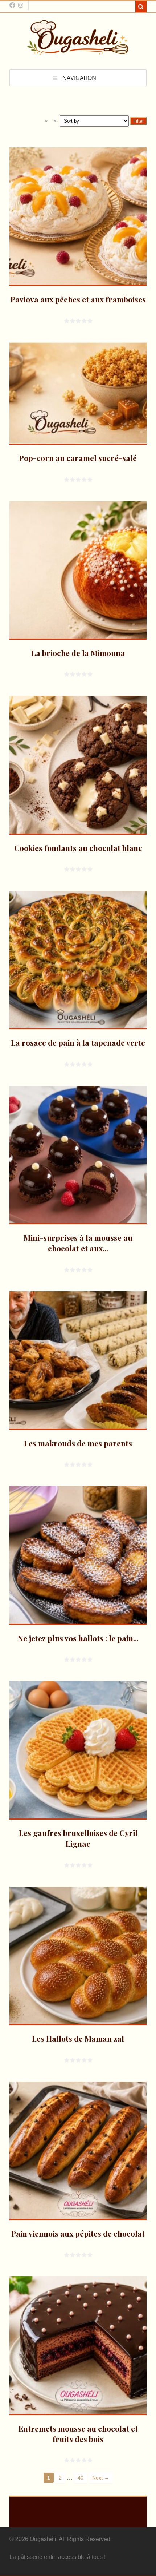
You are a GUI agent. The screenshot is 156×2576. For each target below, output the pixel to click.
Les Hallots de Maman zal (78, 2038)
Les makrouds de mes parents (78, 1443)
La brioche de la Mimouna (78, 653)
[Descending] (55, 121)
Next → (101, 2478)
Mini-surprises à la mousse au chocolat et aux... (78, 1243)
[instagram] (21, 5)
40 (81, 2478)
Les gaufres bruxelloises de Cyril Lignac (78, 1838)
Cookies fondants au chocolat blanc (78, 848)
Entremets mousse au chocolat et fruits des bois (78, 2434)
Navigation (79, 78)
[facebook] (12, 5)
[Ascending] (46, 121)
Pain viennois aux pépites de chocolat (78, 2233)
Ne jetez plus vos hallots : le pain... (78, 1638)
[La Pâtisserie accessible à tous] (78, 51)
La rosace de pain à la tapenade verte (78, 1042)
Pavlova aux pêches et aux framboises (78, 299)
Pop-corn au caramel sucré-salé (78, 458)
